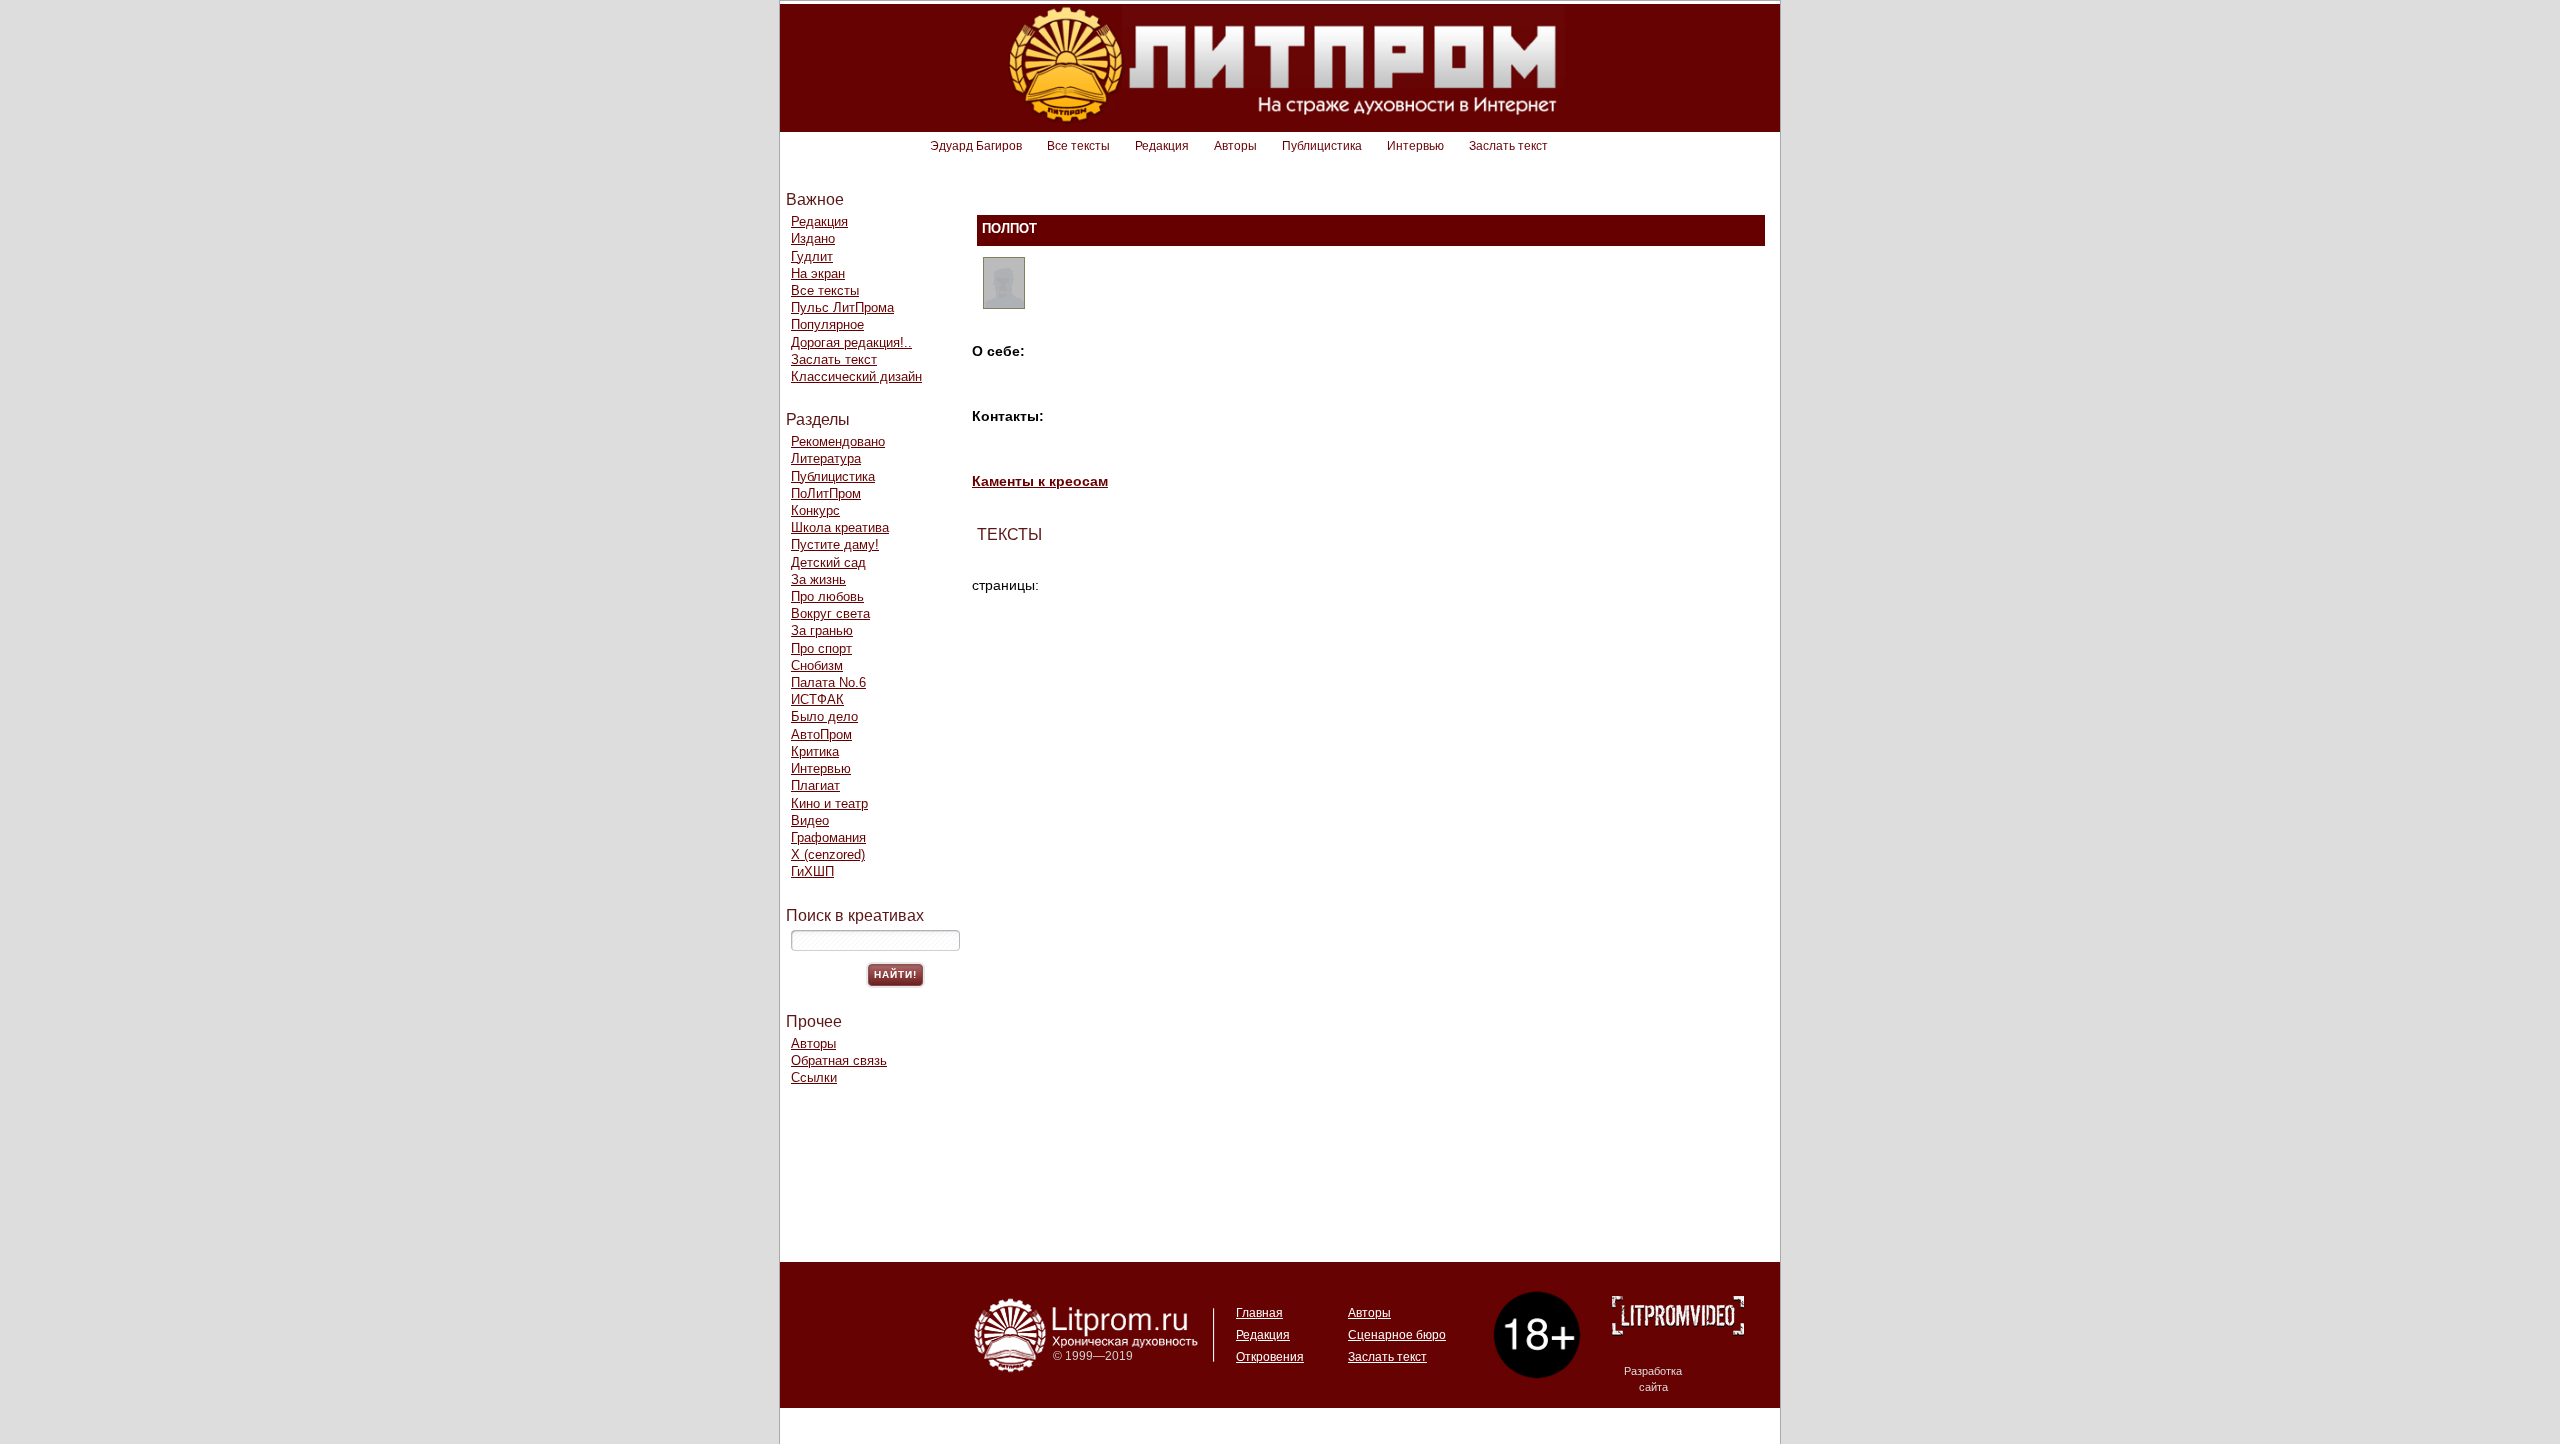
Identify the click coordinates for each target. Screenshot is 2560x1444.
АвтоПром (821, 734)
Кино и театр (829, 803)
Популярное (827, 324)
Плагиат (815, 785)
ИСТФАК (817, 699)
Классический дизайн (856, 376)
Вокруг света (830, 613)
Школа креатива (840, 527)
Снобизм (817, 665)
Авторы (1235, 146)
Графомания (828, 837)
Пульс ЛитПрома (842, 307)
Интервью (1415, 146)
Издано (813, 238)
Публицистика (1322, 146)
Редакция (1162, 146)
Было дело (824, 716)
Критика (815, 751)
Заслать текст (1508, 146)
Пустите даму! (835, 544)
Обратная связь (839, 1060)
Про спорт (821, 648)
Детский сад (828, 562)
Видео (810, 820)
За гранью (822, 630)
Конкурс (815, 510)
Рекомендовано (838, 441)
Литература (826, 458)
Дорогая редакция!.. (851, 342)
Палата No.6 (828, 682)
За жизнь (818, 579)
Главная (1259, 1313)
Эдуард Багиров (976, 146)
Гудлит (812, 256)
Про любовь (827, 596)
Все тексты (1078, 146)
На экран (818, 273)
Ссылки (814, 1077)
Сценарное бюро (1397, 1335)
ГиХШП (812, 871)
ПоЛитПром (826, 493)
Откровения (1270, 1357)
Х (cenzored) (828, 854)
